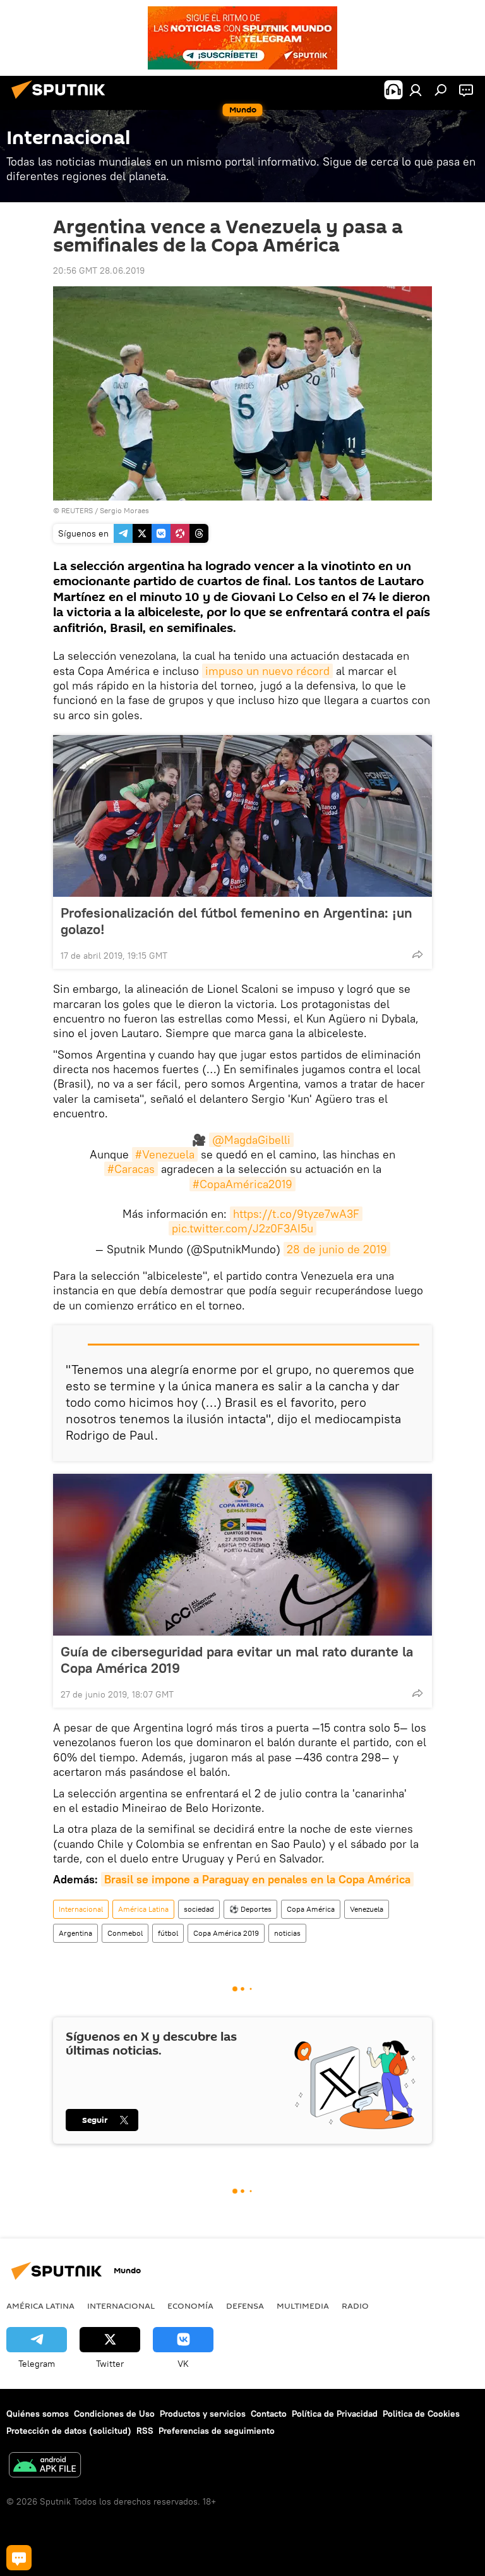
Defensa (245, 2306)
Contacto (269, 2414)
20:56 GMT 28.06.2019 (99, 270)
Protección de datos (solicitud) (69, 2431)
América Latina (143, 1909)
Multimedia (303, 2306)
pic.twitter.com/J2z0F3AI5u (242, 1228)
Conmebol (125, 1933)
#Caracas (131, 1169)
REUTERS (77, 510)
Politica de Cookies (421, 2414)
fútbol (168, 1933)
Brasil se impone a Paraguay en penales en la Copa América (257, 1879)
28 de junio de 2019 (337, 1249)
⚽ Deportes (250, 1909)
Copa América (311, 1909)
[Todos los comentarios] (19, 2558)
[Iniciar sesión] (416, 90)
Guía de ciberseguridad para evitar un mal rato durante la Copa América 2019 (237, 1660)
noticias (287, 1933)
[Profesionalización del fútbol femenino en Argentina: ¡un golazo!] (242, 816)
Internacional (81, 1909)
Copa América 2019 (226, 1933)
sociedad (199, 1909)
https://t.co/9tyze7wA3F (296, 1214)
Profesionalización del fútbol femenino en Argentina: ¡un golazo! (237, 921)
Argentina (75, 1933)
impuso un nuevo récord (267, 671)
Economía (190, 2306)
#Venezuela (165, 1154)
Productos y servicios (203, 2414)
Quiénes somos (38, 2414)
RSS (145, 2431)
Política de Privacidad (335, 2414)
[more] (417, 954)
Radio (355, 2306)
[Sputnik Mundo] (62, 100)
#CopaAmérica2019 (242, 1184)
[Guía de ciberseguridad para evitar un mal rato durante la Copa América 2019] (242, 1555)
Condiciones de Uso (114, 2414)
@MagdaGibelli (251, 1140)
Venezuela (367, 1909)
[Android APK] (45, 2466)
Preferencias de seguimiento (217, 2431)
